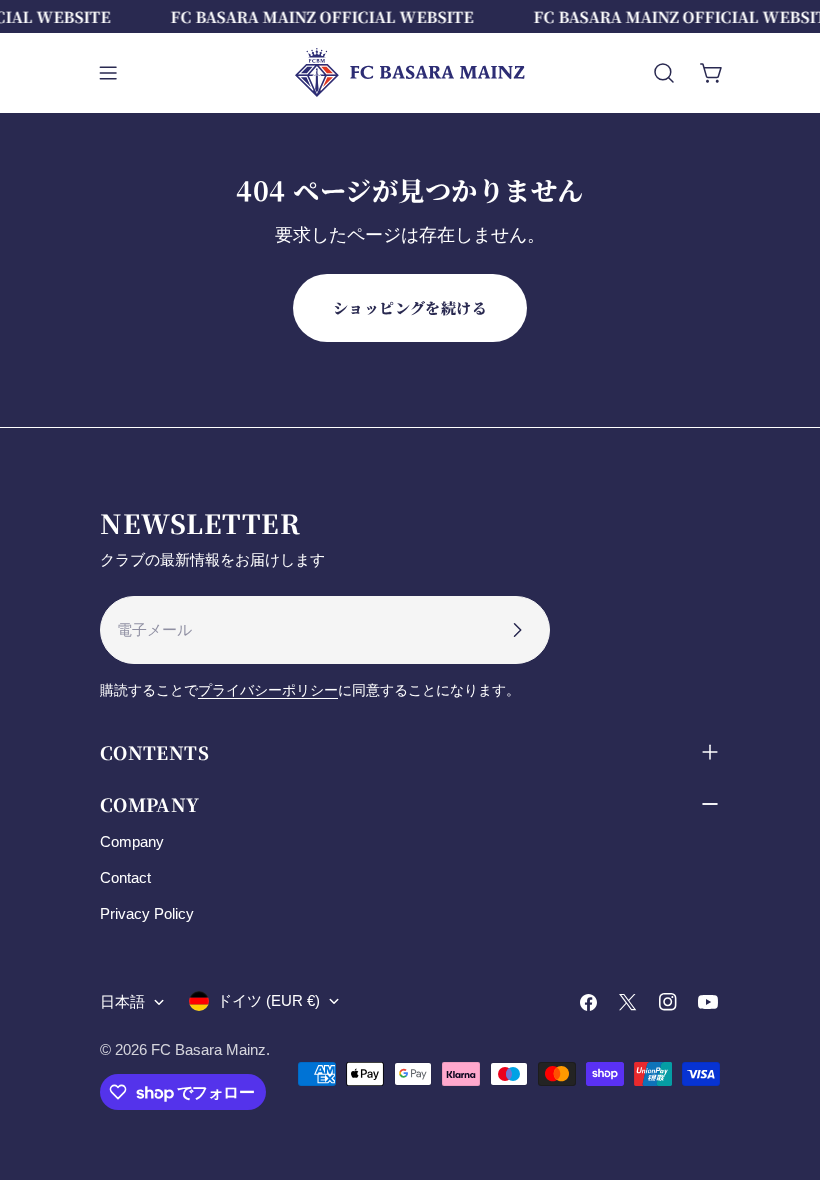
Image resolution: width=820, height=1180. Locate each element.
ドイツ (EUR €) (268, 1000)
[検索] (664, 73)
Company (132, 841)
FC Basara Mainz (208, 1049)
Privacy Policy (147, 913)
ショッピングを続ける (410, 307)
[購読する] (517, 630)
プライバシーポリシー (268, 690)
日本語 (122, 1001)
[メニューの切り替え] (108, 73)
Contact (125, 877)
